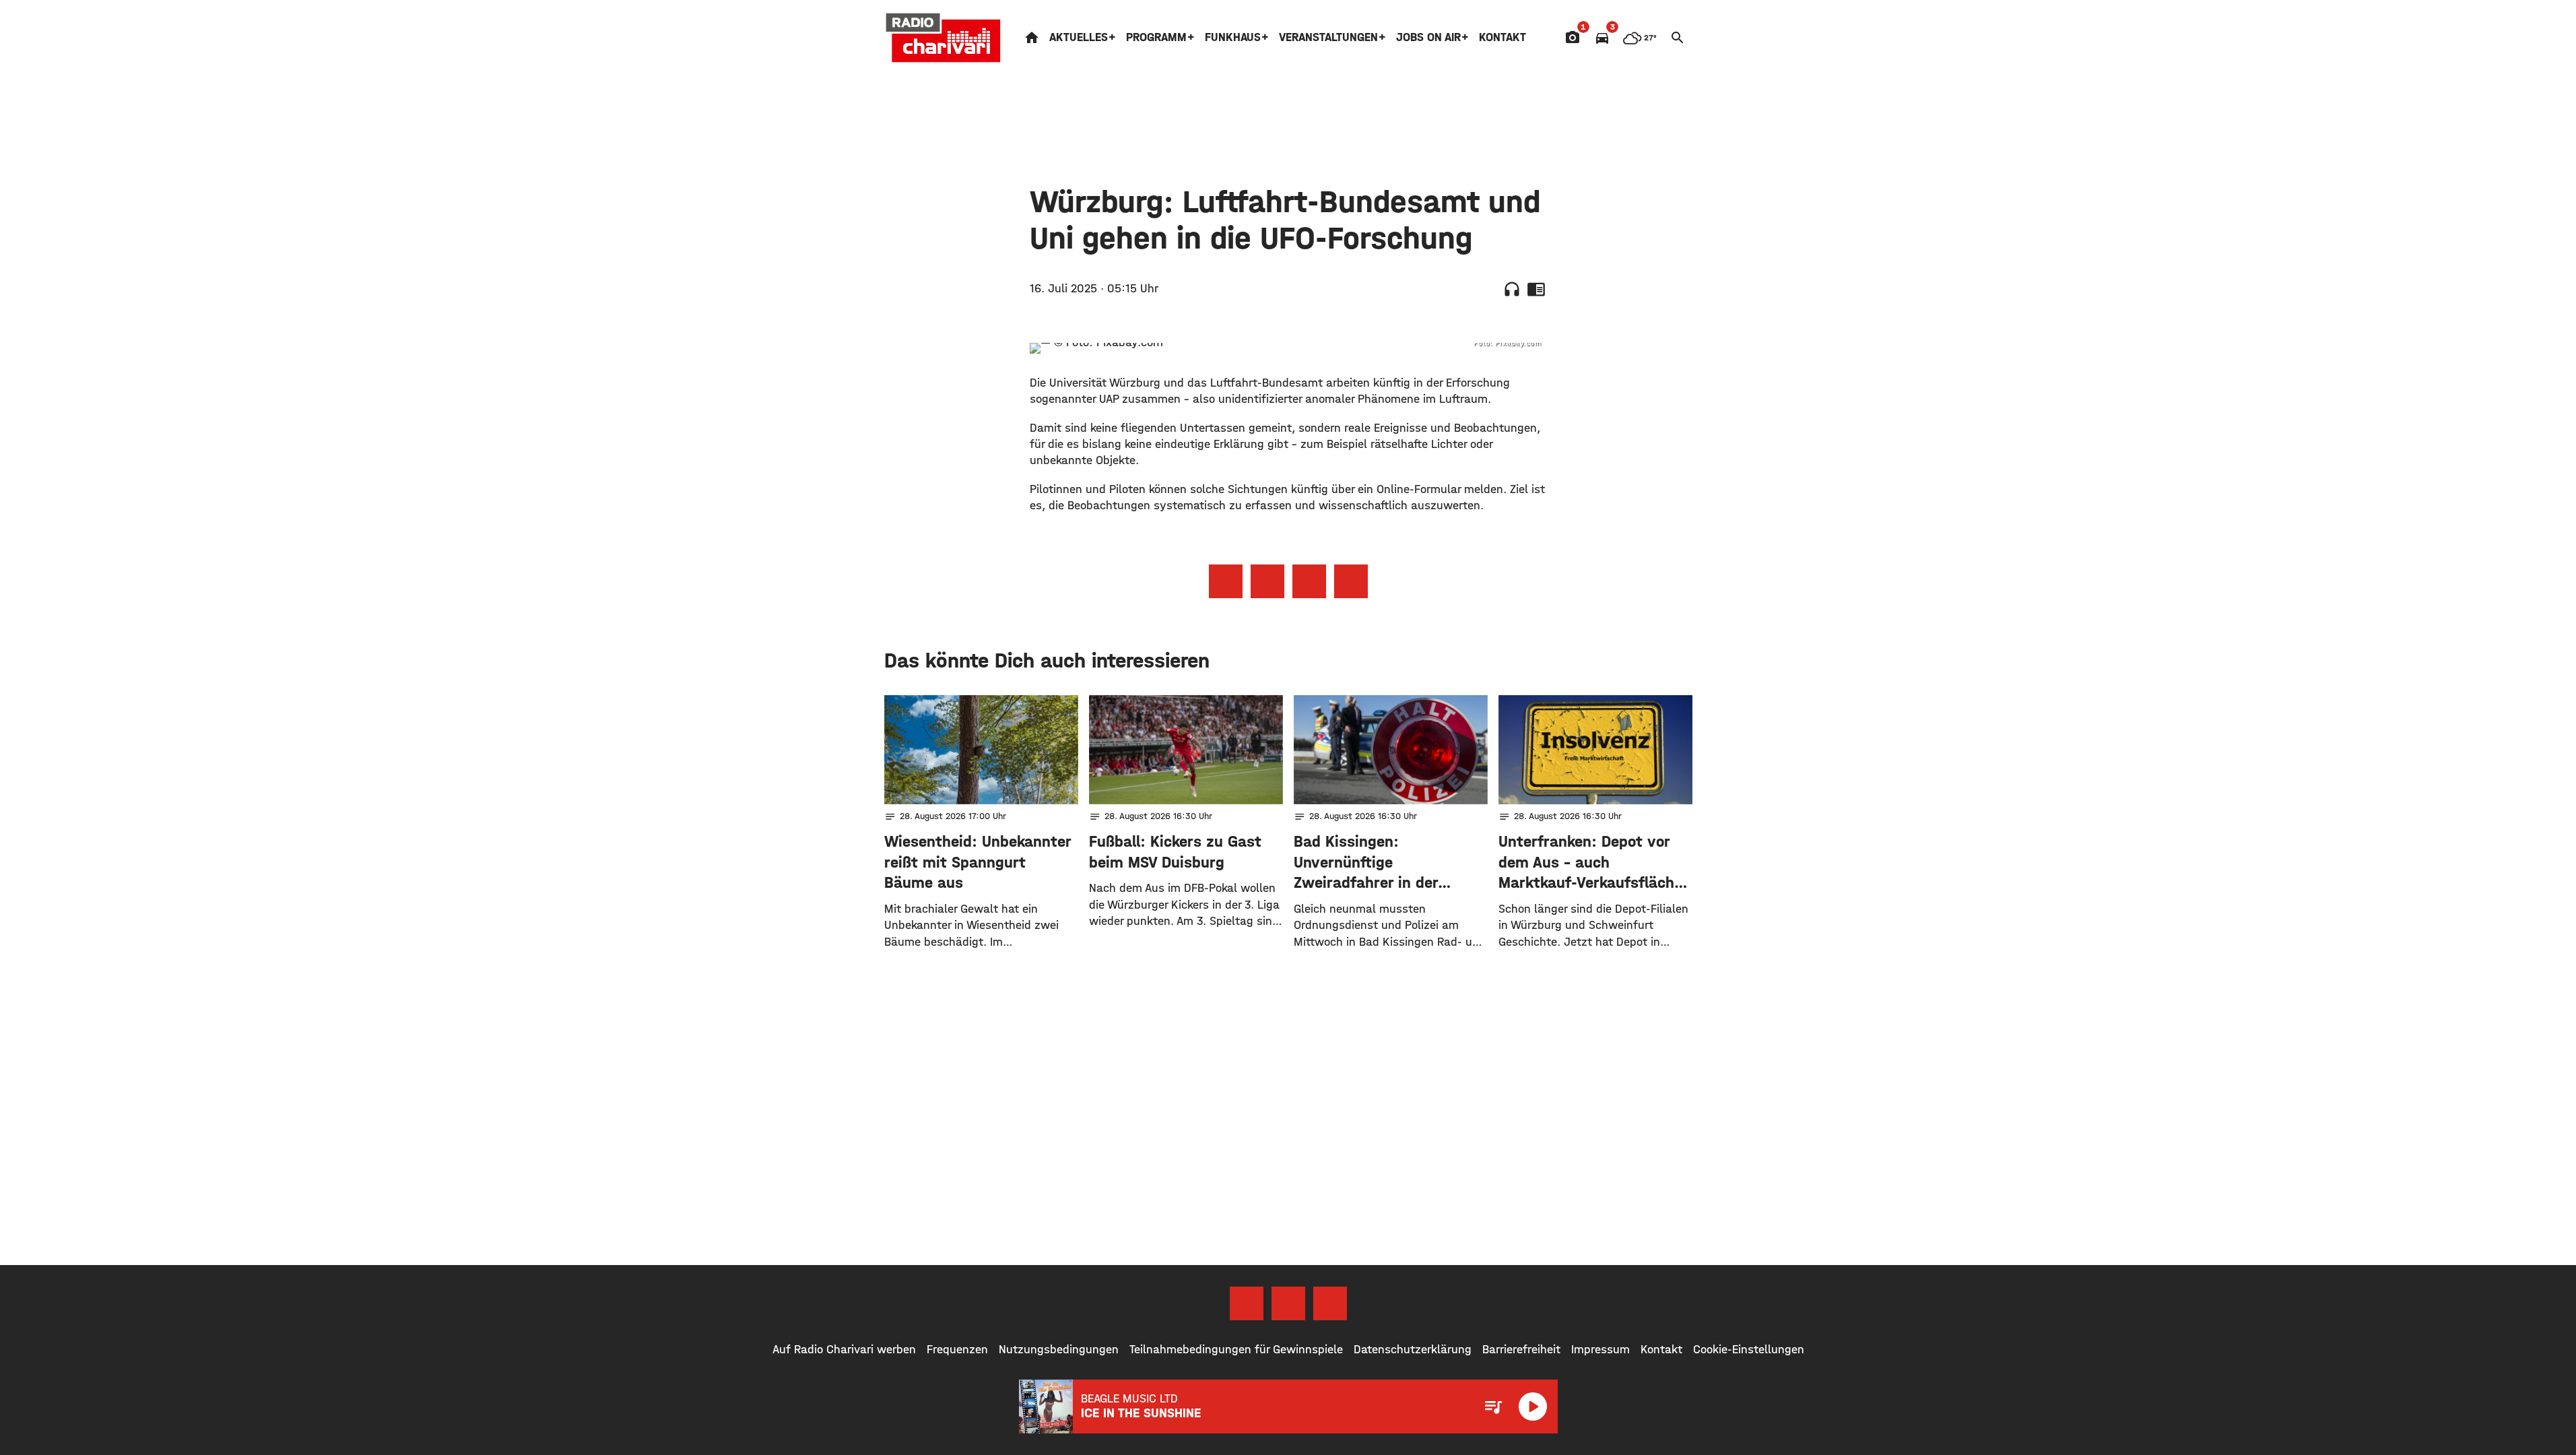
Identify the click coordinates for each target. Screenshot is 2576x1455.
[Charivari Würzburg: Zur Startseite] (944, 38)
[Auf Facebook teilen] (1226, 581)
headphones (1512, 289)
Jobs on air (1428, 37)
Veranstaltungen (1328, 37)
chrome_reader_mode (1536, 289)
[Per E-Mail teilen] (1351, 581)
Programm (1156, 37)
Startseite (1032, 38)
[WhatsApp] (1330, 1303)
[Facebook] (1247, 1303)
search (1678, 38)
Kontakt (1502, 37)
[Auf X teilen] (1267, 581)
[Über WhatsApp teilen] (1309, 581)
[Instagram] (1288, 1303)
